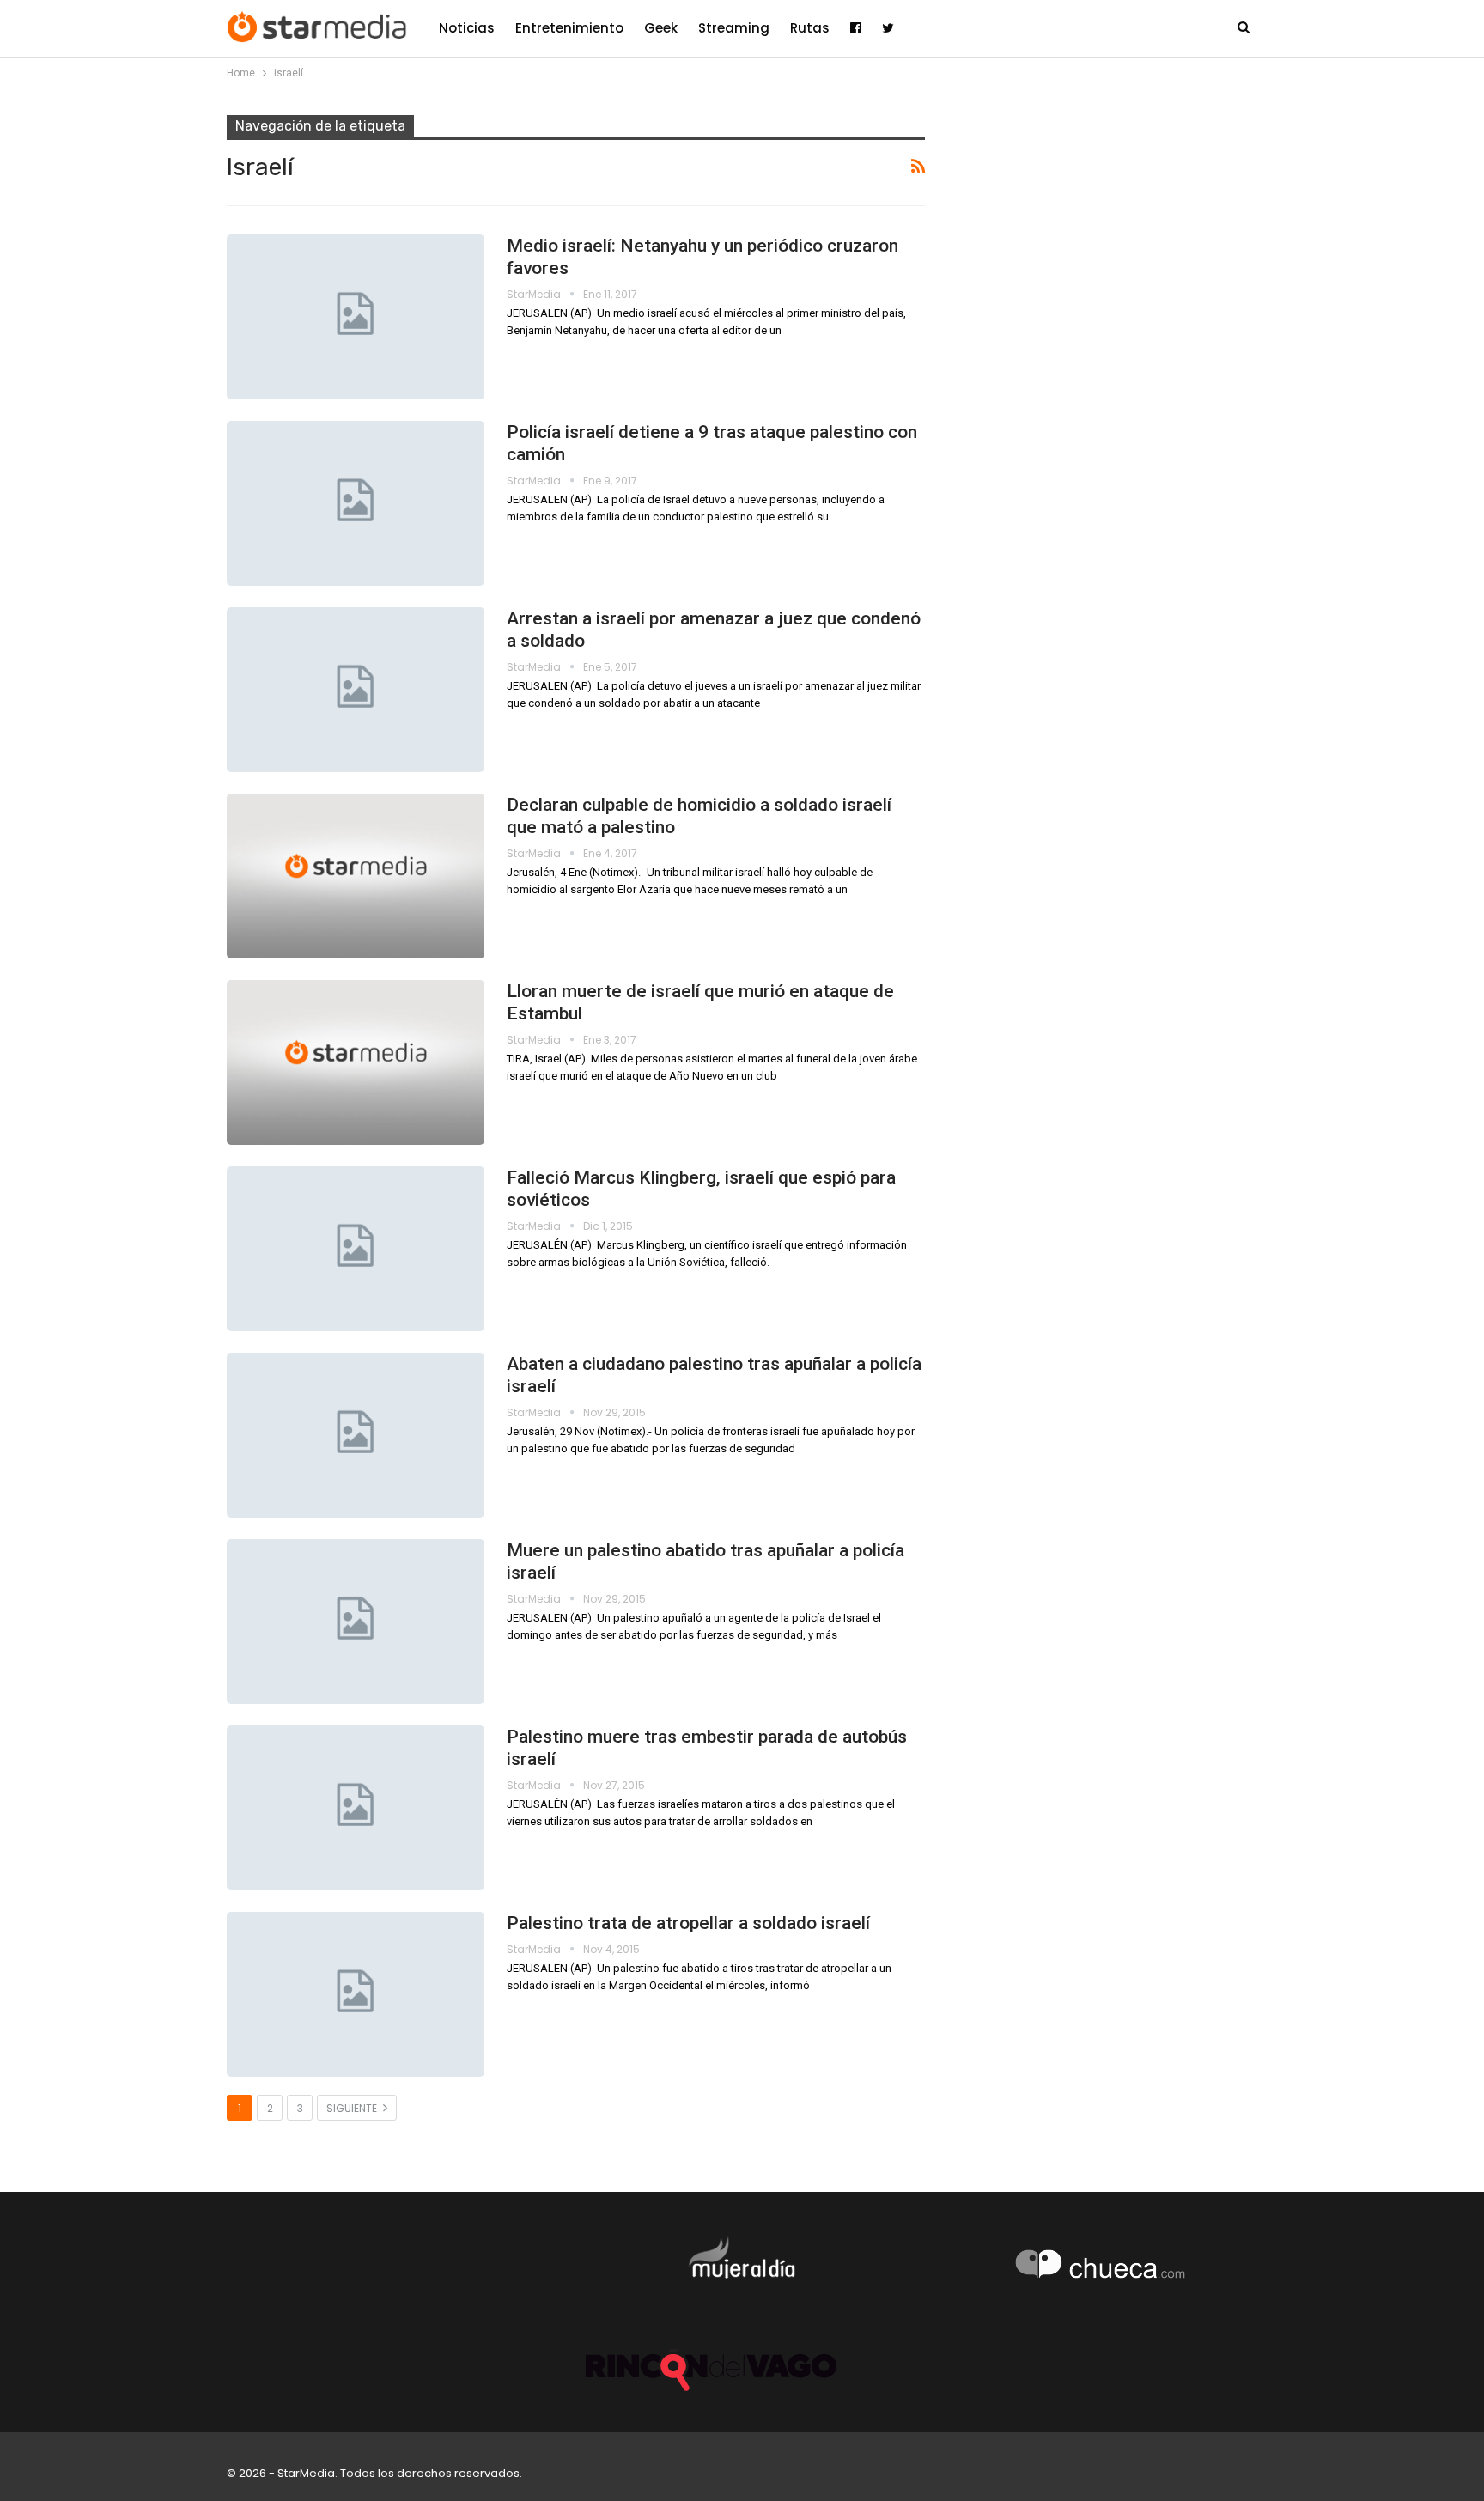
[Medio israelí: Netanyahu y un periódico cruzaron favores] (356, 317)
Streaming (734, 28)
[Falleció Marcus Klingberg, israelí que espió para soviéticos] (356, 1249)
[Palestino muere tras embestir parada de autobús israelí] (356, 1808)
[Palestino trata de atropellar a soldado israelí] (356, 1994)
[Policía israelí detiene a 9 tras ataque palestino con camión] (356, 503)
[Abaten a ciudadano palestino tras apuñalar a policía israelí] (356, 1435)
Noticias (467, 28)
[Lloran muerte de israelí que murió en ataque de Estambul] (356, 1062)
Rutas (810, 28)
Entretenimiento (569, 28)
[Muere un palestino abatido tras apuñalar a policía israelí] (356, 1622)
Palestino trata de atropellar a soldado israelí (688, 1923)
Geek (661, 28)
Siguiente (353, 2108)
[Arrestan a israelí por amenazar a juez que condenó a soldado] (356, 690)
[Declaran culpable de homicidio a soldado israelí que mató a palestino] (356, 876)
